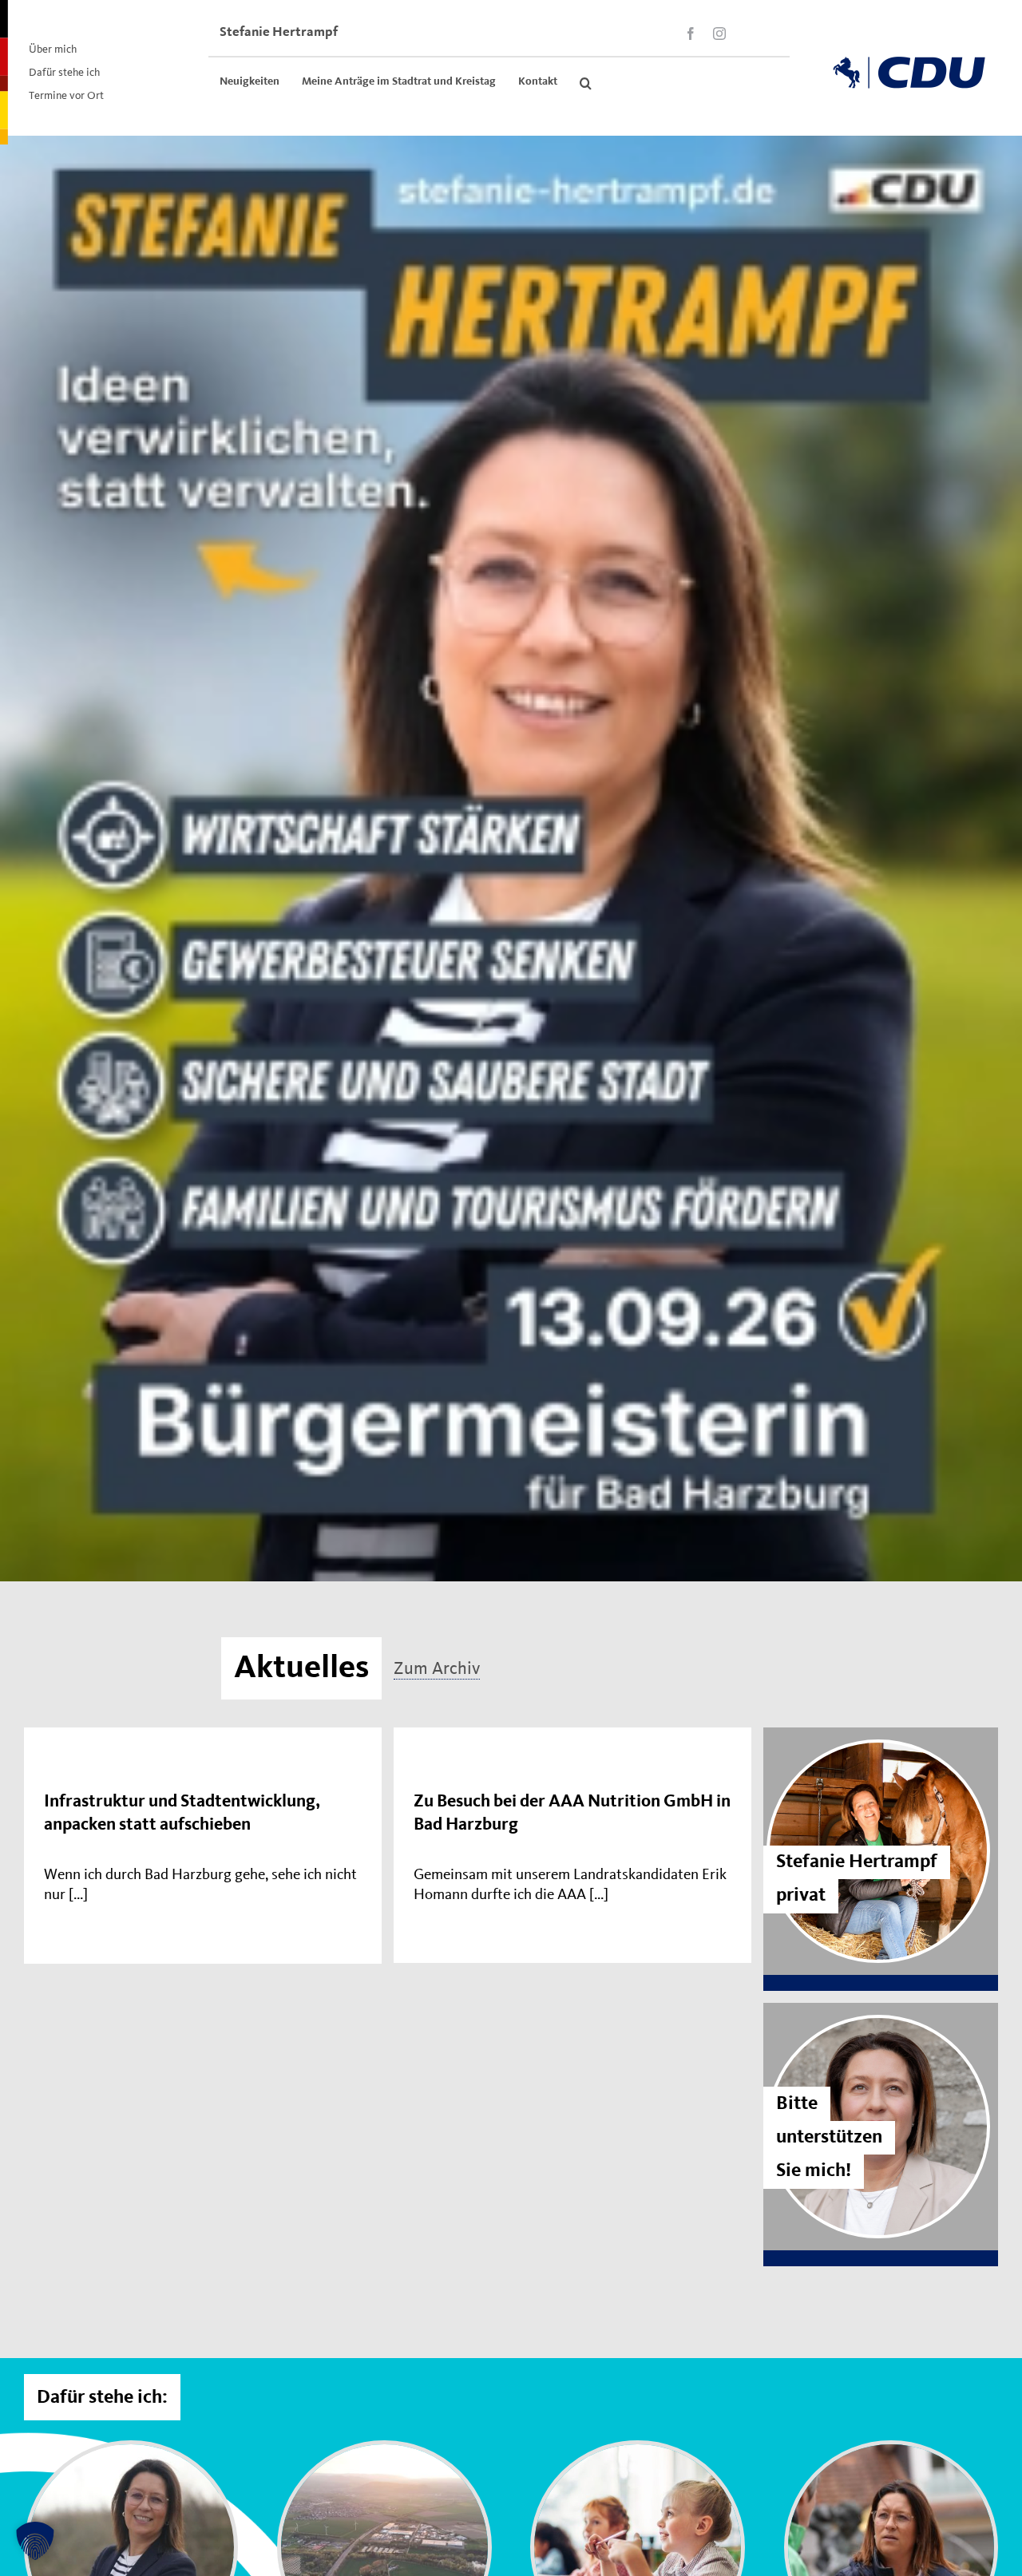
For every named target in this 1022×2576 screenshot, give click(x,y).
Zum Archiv (437, 1668)
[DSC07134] (891, 2451)
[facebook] (691, 34)
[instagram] (719, 34)
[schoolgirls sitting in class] (637, 2451)
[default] (384, 2451)
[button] (586, 83)
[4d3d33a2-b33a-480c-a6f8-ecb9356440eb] (131, 2451)
